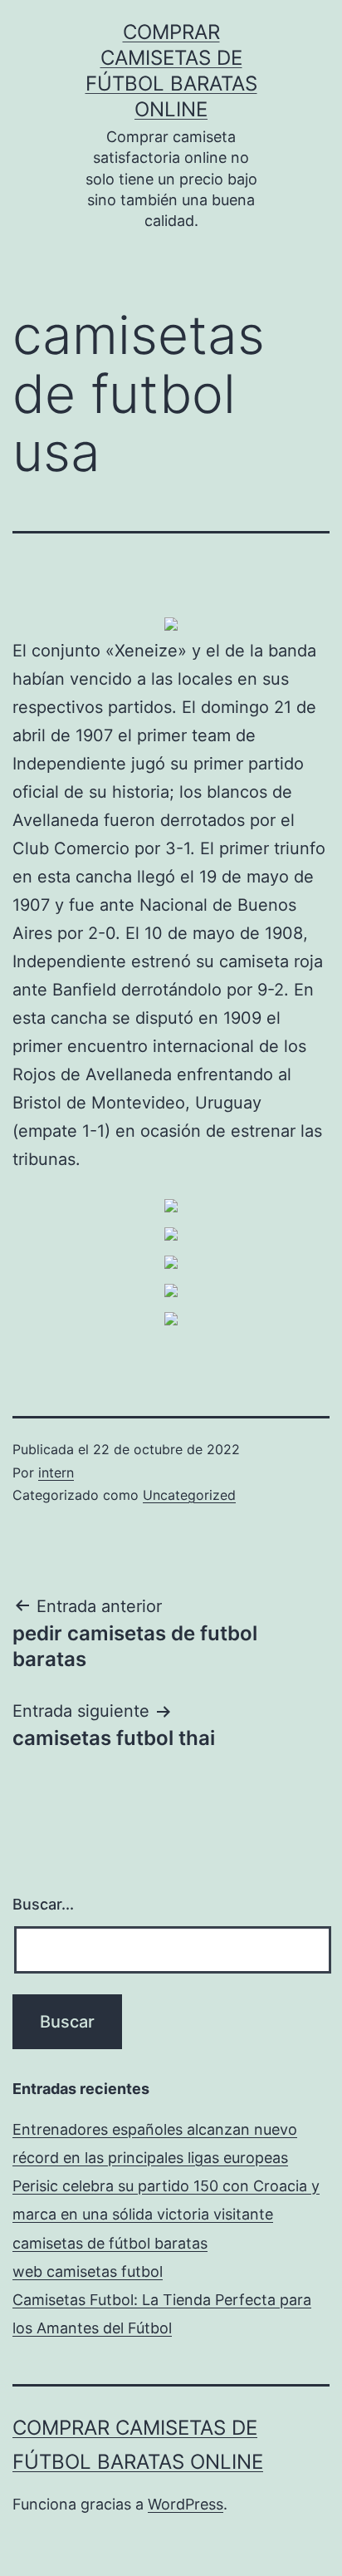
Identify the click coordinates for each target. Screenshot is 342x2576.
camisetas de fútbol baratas (110, 2243)
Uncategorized (189, 1495)
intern (56, 1472)
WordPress (186, 2504)
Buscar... (43, 1904)
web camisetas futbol (88, 2271)
